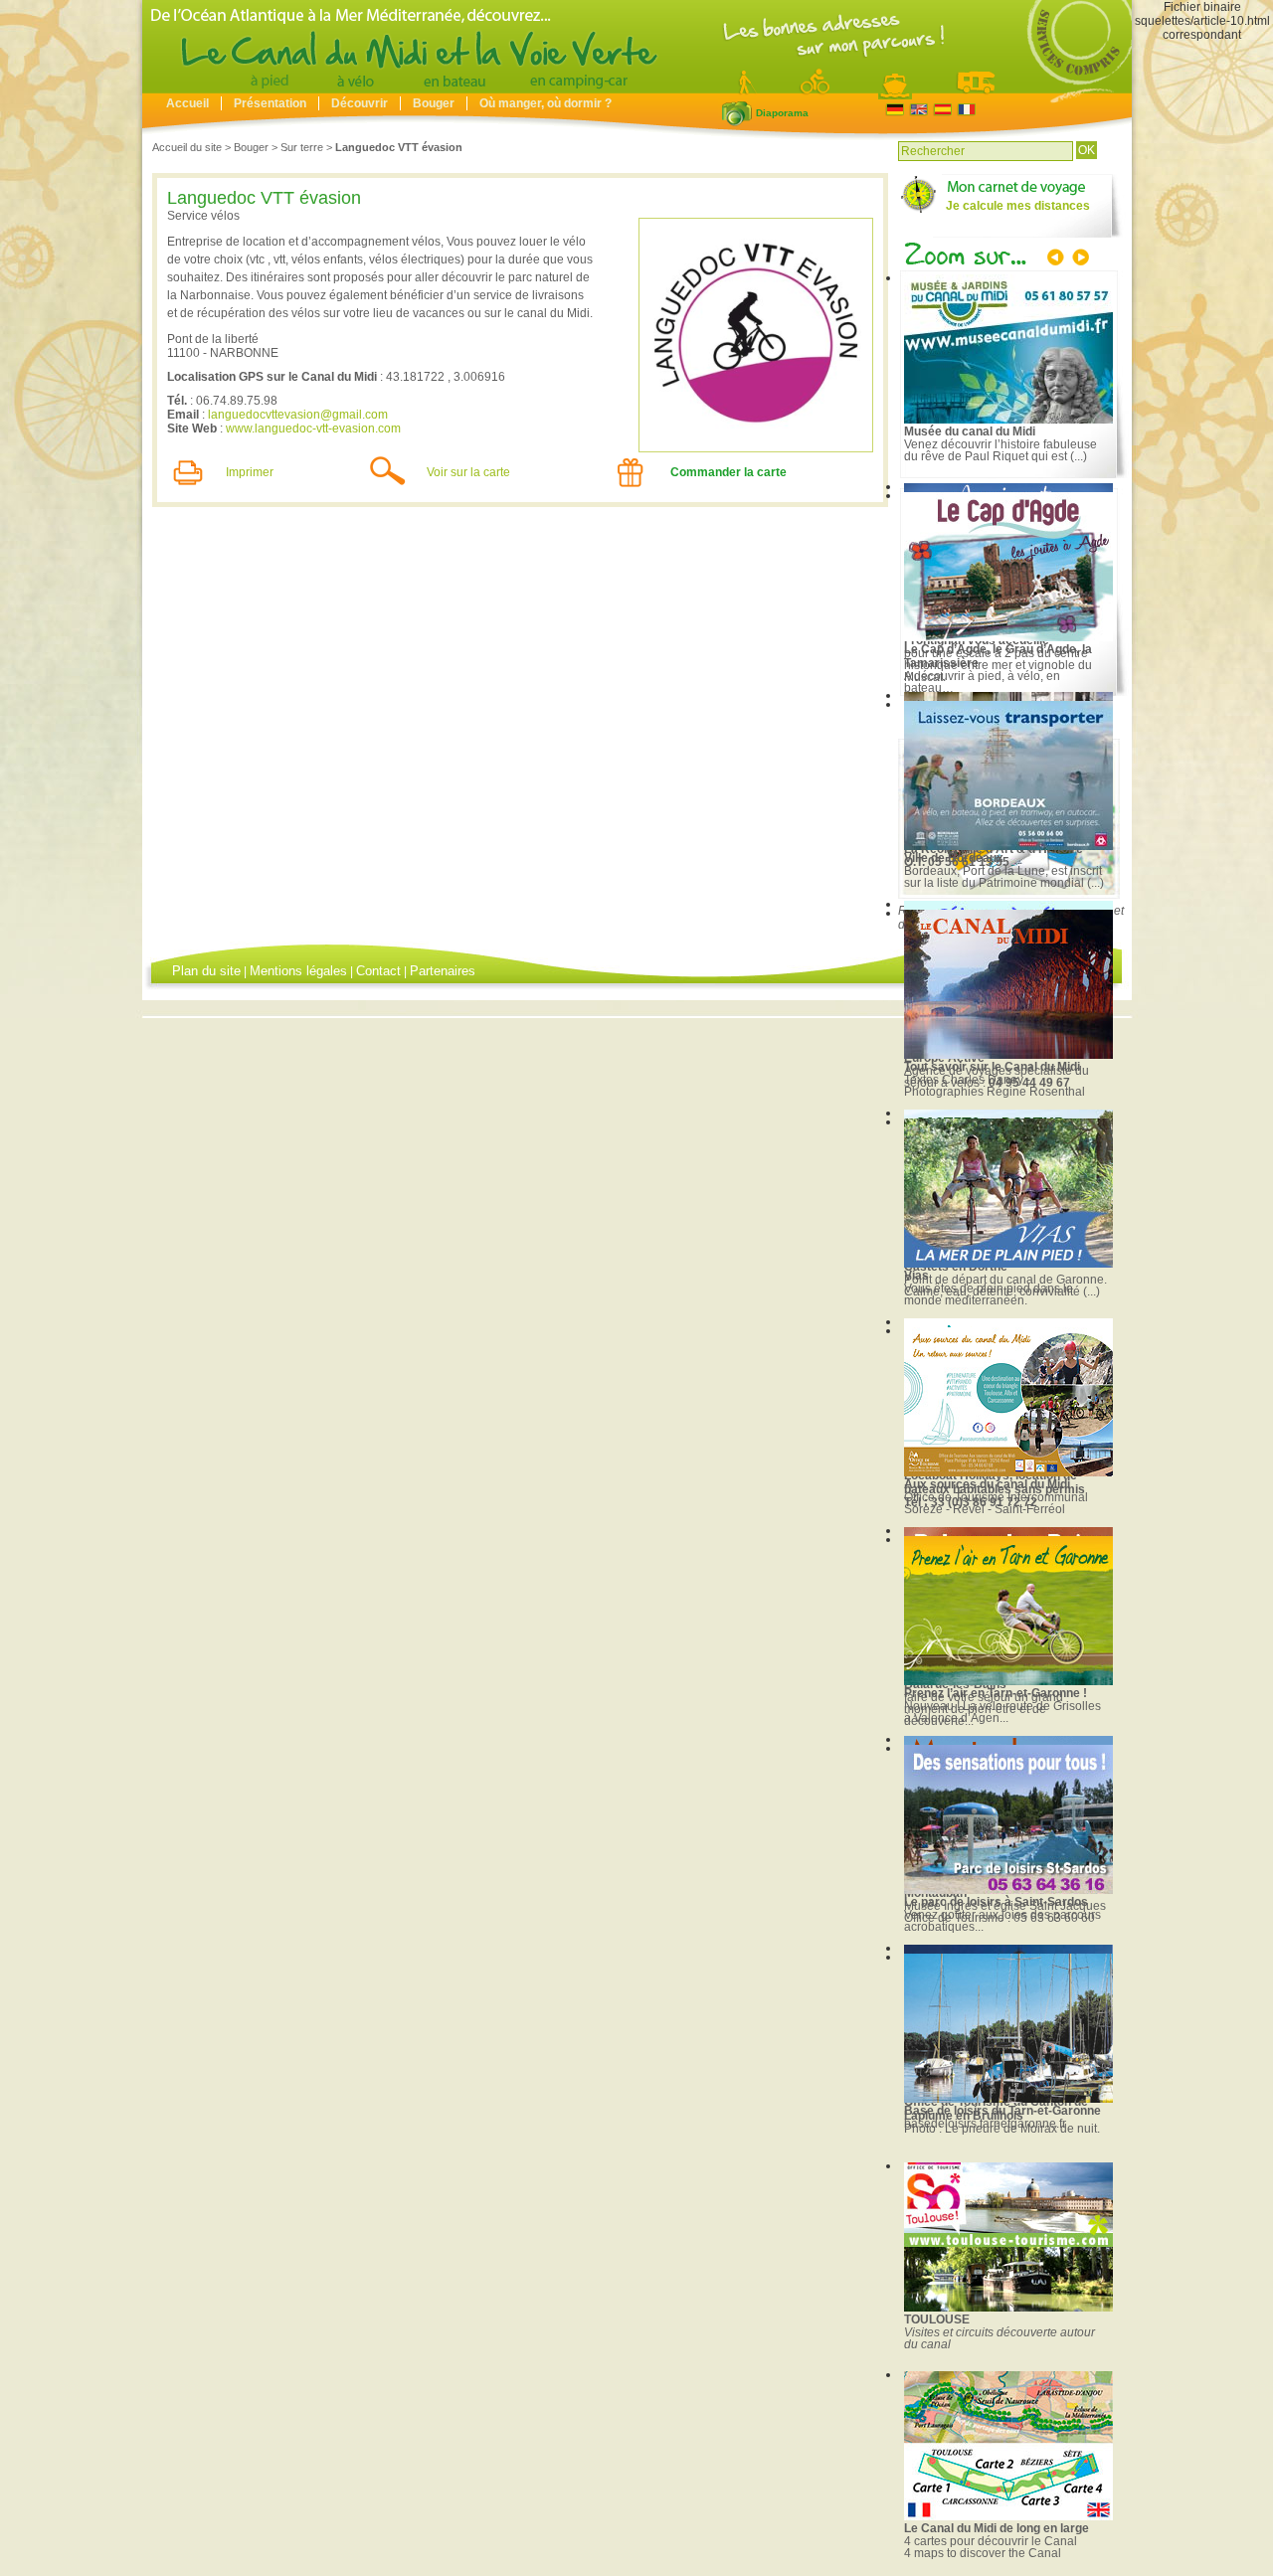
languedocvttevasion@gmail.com (298, 415)
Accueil (187, 103)
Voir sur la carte (468, 472)
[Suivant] (1079, 259)
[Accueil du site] (637, 88)
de (895, 110)
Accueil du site (187, 147)
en (918, 110)
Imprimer (250, 472)
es (942, 110)
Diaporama (737, 113)
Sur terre (302, 147)
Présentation (270, 103)
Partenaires (443, 971)
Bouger (434, 103)
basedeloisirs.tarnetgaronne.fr (985, 2124)
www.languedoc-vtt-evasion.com (313, 429)
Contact (378, 971)
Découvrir (360, 103)
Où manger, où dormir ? (546, 103)
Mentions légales (298, 971)
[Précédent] (1057, 259)
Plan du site (206, 971)
